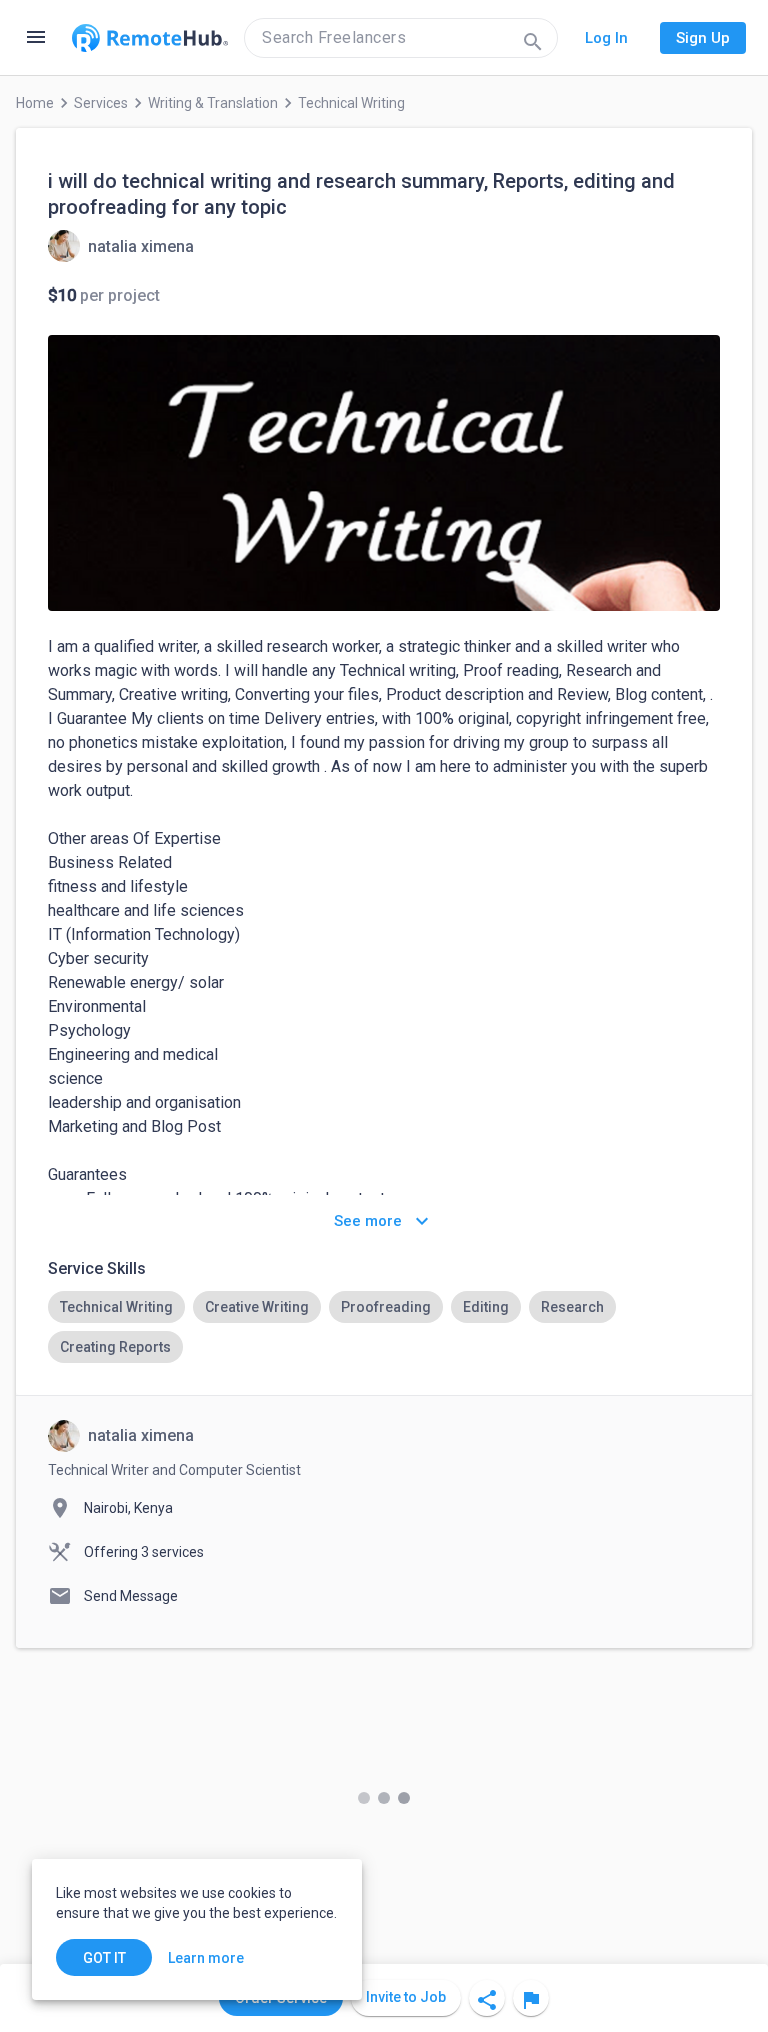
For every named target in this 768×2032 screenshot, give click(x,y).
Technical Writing (351, 103)
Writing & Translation (213, 103)
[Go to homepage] (150, 38)
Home (35, 103)
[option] (116, 1307)
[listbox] (384, 1327)
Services (101, 103)
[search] (401, 38)
